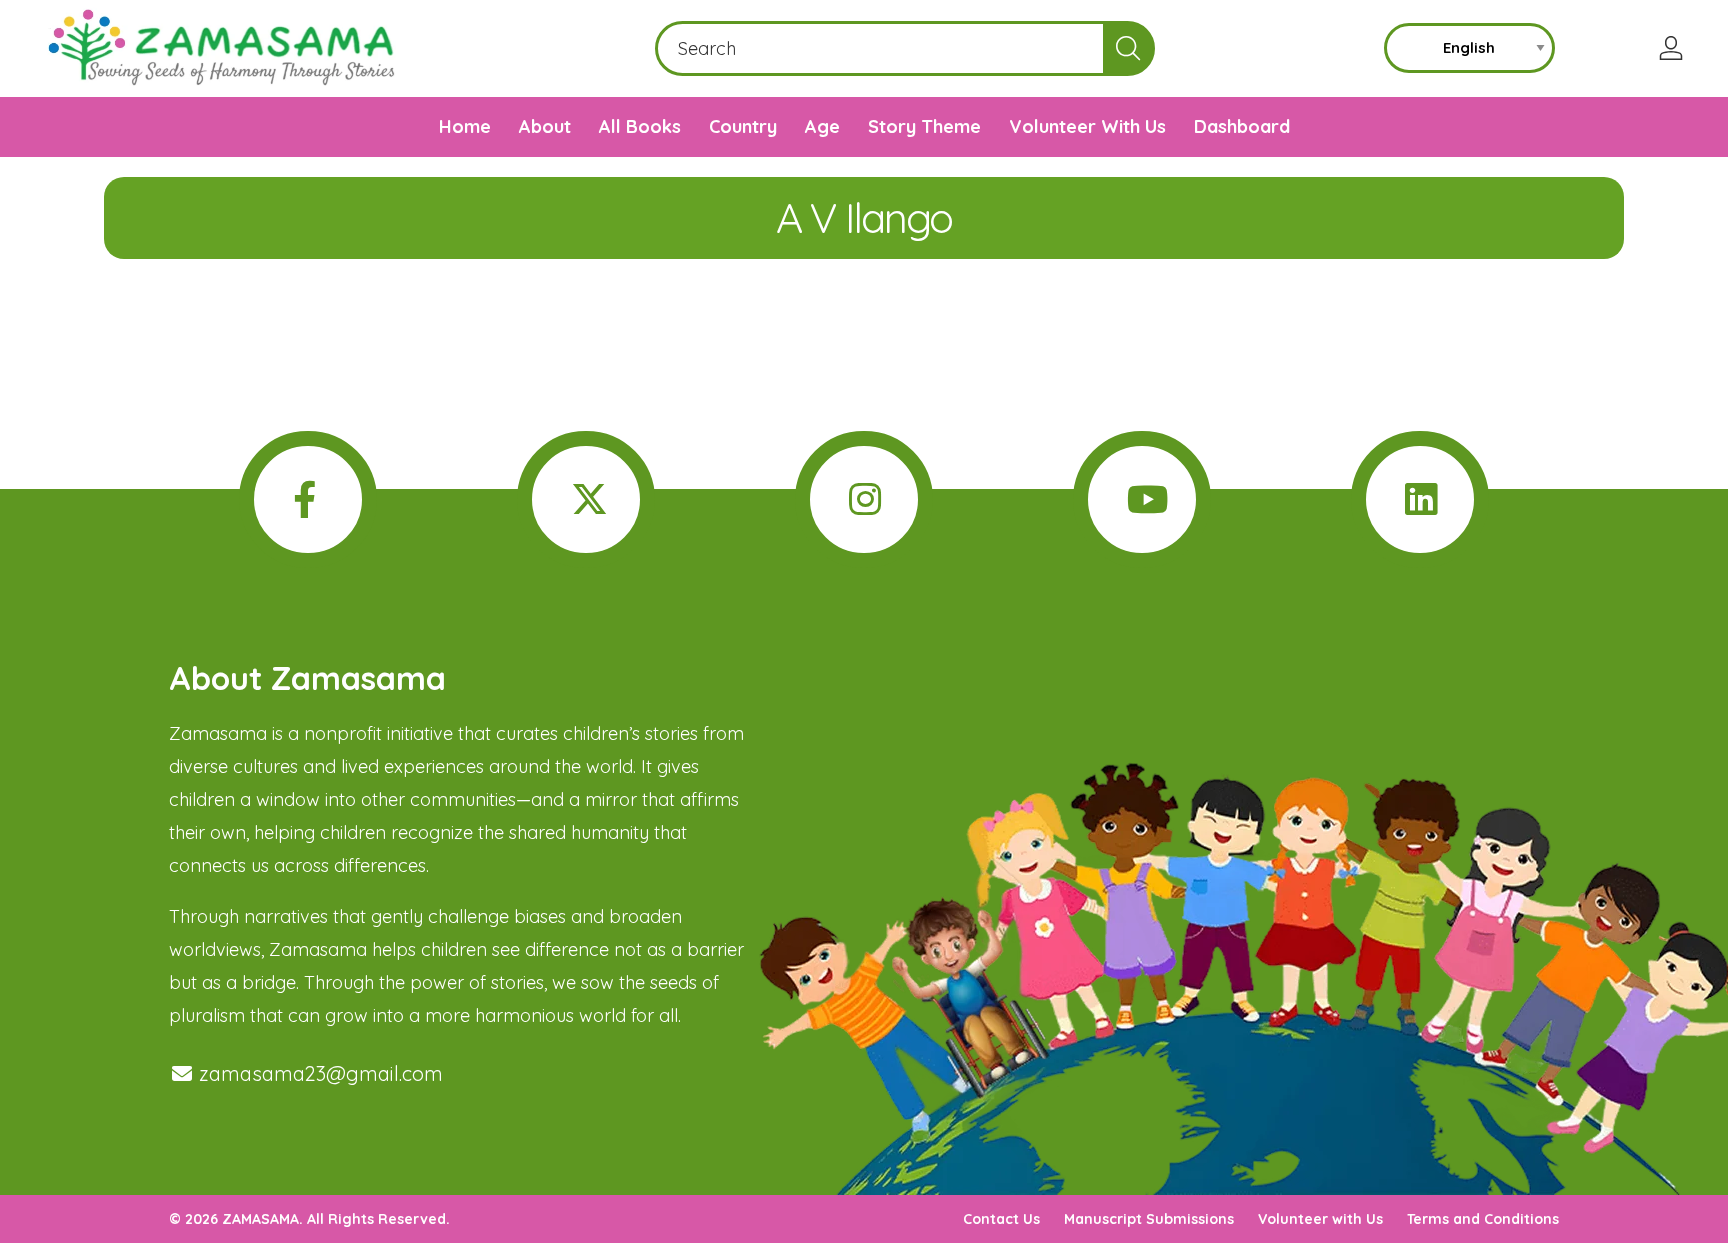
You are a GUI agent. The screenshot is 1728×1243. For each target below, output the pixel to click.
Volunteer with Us (1320, 1219)
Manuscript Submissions (1149, 1219)
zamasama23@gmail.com (318, 1073)
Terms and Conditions (1483, 1219)
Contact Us (1001, 1219)
